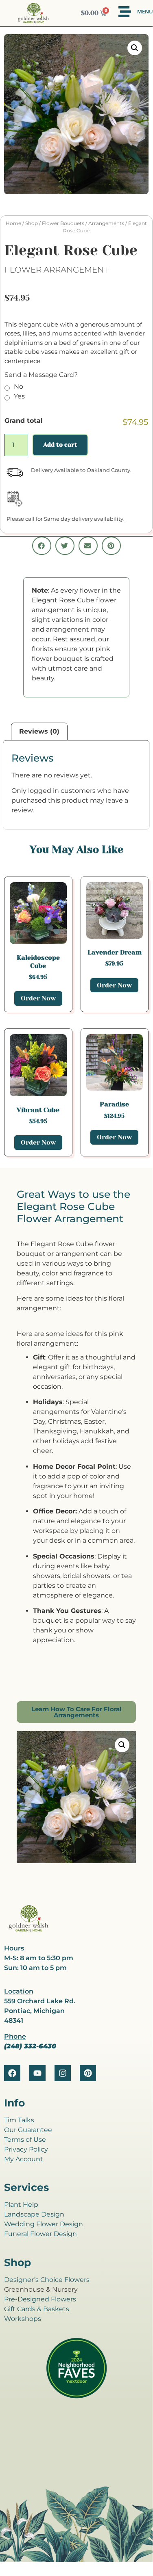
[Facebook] (12, 2073)
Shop (32, 223)
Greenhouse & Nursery (41, 2289)
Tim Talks (19, 2120)
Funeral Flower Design (40, 2234)
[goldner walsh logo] (28, 1930)
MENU (145, 11)
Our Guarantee (28, 2130)
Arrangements (106, 223)
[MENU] (125, 12)
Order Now (38, 998)
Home (13, 223)
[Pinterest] (88, 2073)
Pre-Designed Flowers (40, 2299)
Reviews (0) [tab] (39, 731)
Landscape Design (34, 2214)
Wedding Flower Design (44, 2224)
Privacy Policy (26, 2149)
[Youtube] (37, 2073)
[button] (135, 48)
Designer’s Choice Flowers (47, 2280)
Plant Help (21, 2205)
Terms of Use (25, 2140)
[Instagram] (63, 2073)
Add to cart (60, 445)
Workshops (23, 2319)
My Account (24, 2159)
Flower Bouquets (63, 223)
